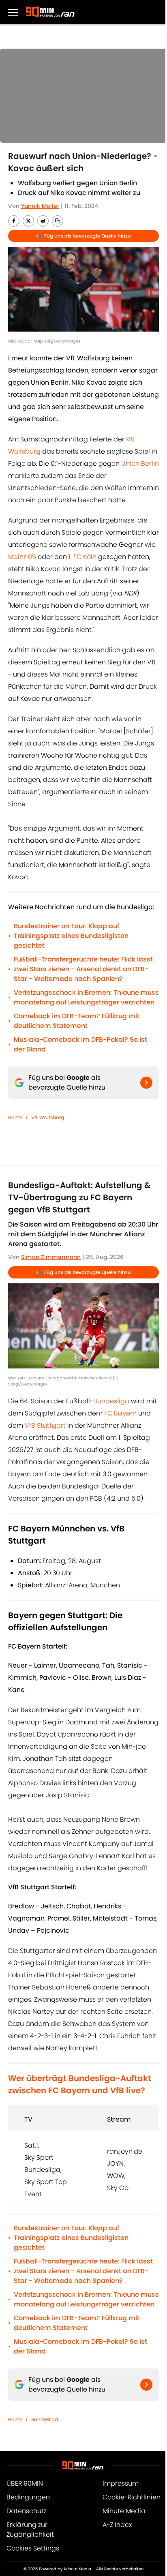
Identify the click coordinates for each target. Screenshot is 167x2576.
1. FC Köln (82, 557)
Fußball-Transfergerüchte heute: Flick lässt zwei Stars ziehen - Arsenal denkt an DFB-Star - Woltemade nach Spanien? (83, 969)
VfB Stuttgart (45, 1425)
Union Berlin (140, 464)
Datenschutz (27, 2511)
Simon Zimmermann (51, 1257)
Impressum (121, 2483)
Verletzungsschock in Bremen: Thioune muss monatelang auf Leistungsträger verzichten (86, 997)
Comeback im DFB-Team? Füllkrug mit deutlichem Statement (77, 1021)
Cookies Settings (33, 2548)
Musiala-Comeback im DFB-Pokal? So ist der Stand (80, 1044)
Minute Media (124, 2511)
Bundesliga (111, 1401)
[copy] (58, 221)
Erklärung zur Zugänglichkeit (30, 2530)
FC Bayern (120, 1413)
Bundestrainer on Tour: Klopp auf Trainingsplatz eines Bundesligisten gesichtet (71, 936)
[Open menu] (13, 12)
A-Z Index (117, 2525)
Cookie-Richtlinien (132, 2497)
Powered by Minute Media (65, 2569)
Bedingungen (28, 2497)
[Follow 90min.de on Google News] (146, 1083)
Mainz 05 (22, 557)
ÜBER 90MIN (25, 2483)
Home (15, 1117)
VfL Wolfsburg (48, 1117)
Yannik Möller (40, 206)
